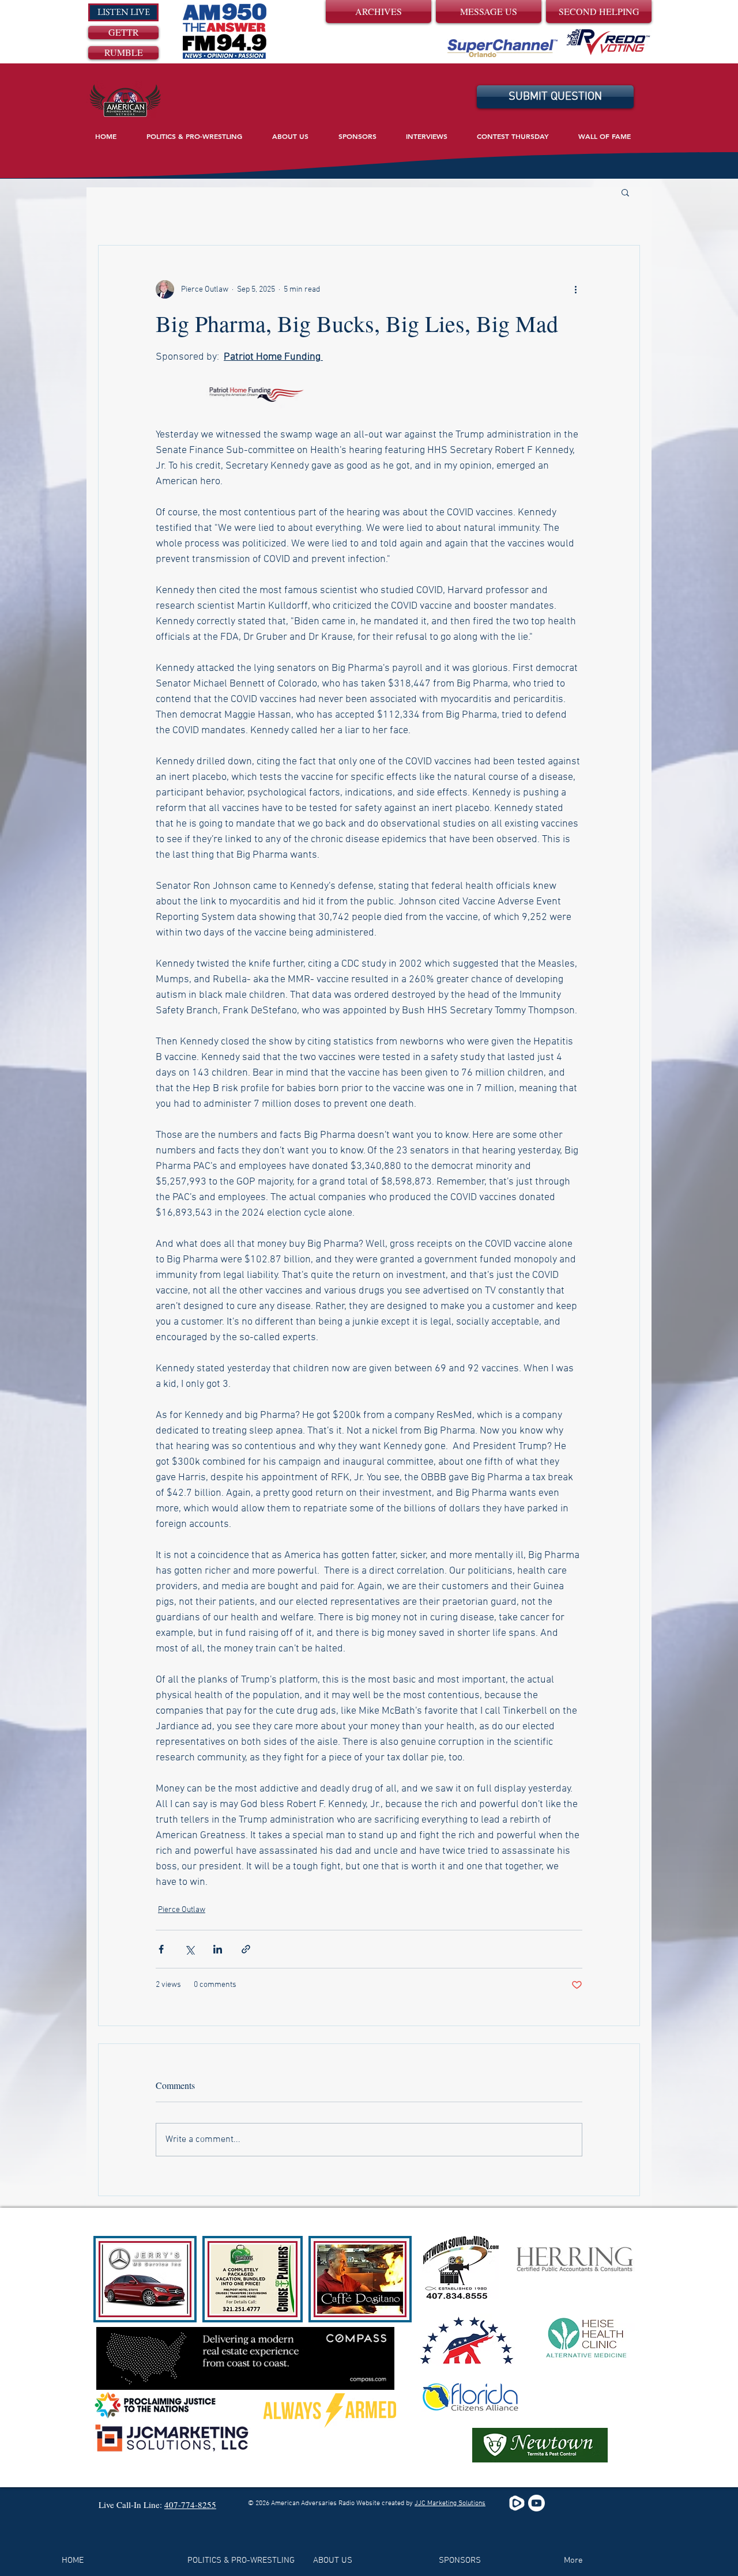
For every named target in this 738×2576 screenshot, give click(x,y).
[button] (625, 192)
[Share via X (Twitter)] (189, 1949)
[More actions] (575, 289)
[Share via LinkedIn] (218, 1949)
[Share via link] (246, 1949)
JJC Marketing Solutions (450, 2503)
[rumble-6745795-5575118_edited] (517, 2503)
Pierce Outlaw (182, 1910)
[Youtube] (536, 2503)
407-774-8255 (190, 2505)
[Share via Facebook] (161, 1949)
